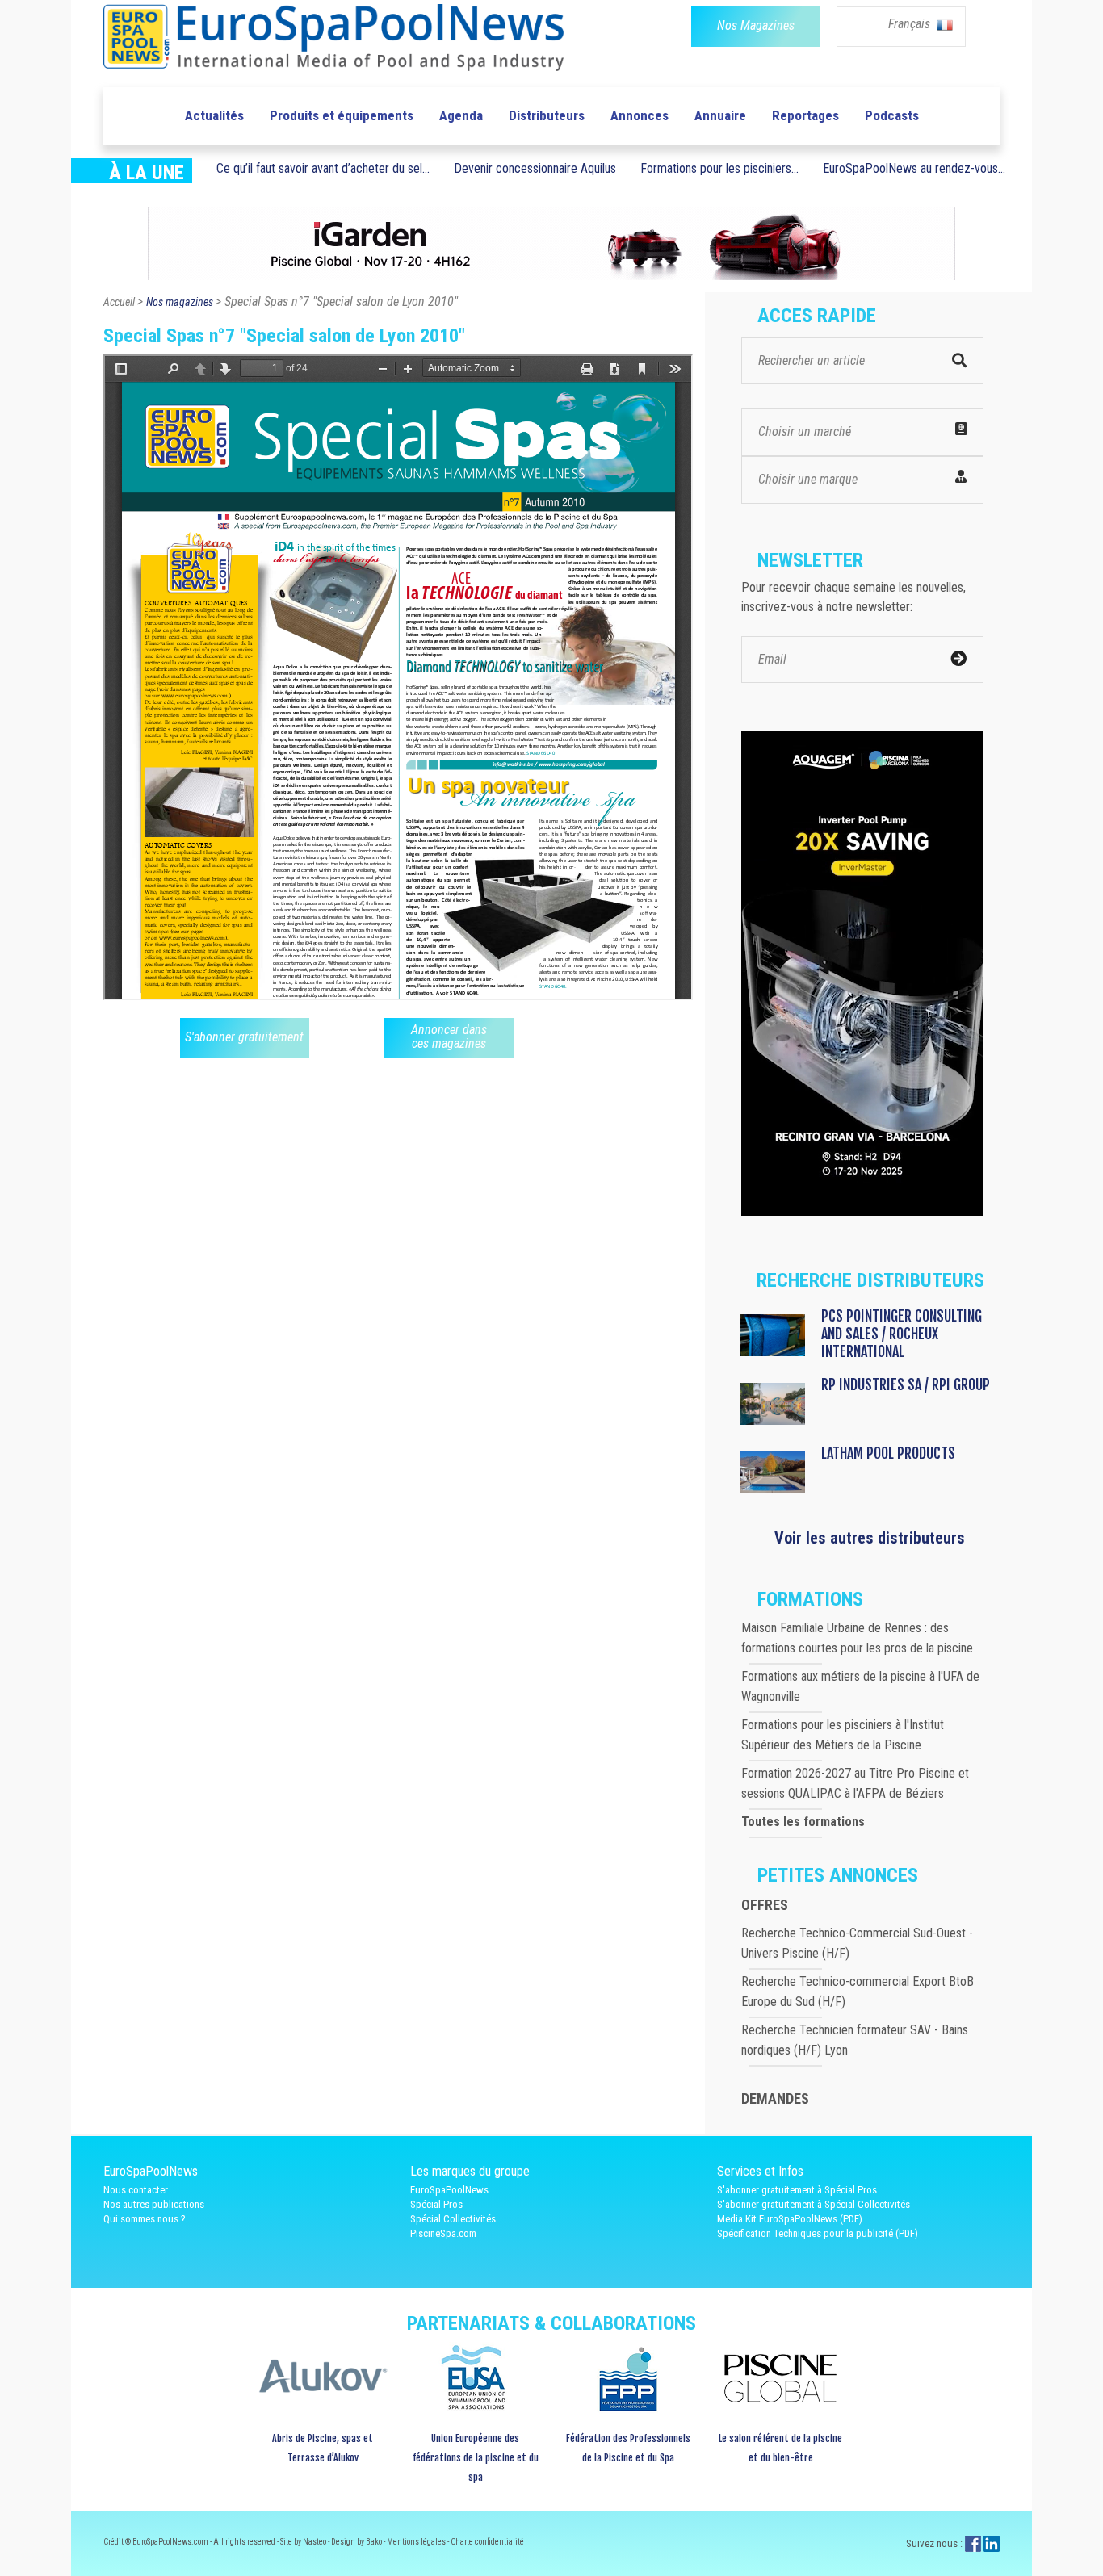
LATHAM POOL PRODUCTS (888, 1453)
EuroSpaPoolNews (449, 2190)
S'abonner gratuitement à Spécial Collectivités (814, 2204)
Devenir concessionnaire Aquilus (535, 168)
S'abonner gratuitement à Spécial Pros (797, 2190)
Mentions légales (417, 2542)
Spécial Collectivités (453, 2219)
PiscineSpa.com (443, 2233)
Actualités (214, 115)
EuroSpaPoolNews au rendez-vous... (914, 168)
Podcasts (892, 115)
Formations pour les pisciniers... (719, 168)
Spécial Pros (436, 2204)
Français (911, 24)
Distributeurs (547, 115)
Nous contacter (136, 2190)
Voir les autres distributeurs (870, 1538)
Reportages (805, 115)
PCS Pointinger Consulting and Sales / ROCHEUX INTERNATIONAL (902, 1334)
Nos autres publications (154, 2204)
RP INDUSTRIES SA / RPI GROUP (906, 1384)
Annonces (640, 115)
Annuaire (720, 115)
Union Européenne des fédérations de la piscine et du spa (476, 2458)
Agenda (461, 115)
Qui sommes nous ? (145, 2219)
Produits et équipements (342, 115)
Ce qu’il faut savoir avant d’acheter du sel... (323, 168)
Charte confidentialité (487, 2542)
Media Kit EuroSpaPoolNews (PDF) (790, 2219)
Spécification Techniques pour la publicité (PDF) (818, 2233)
